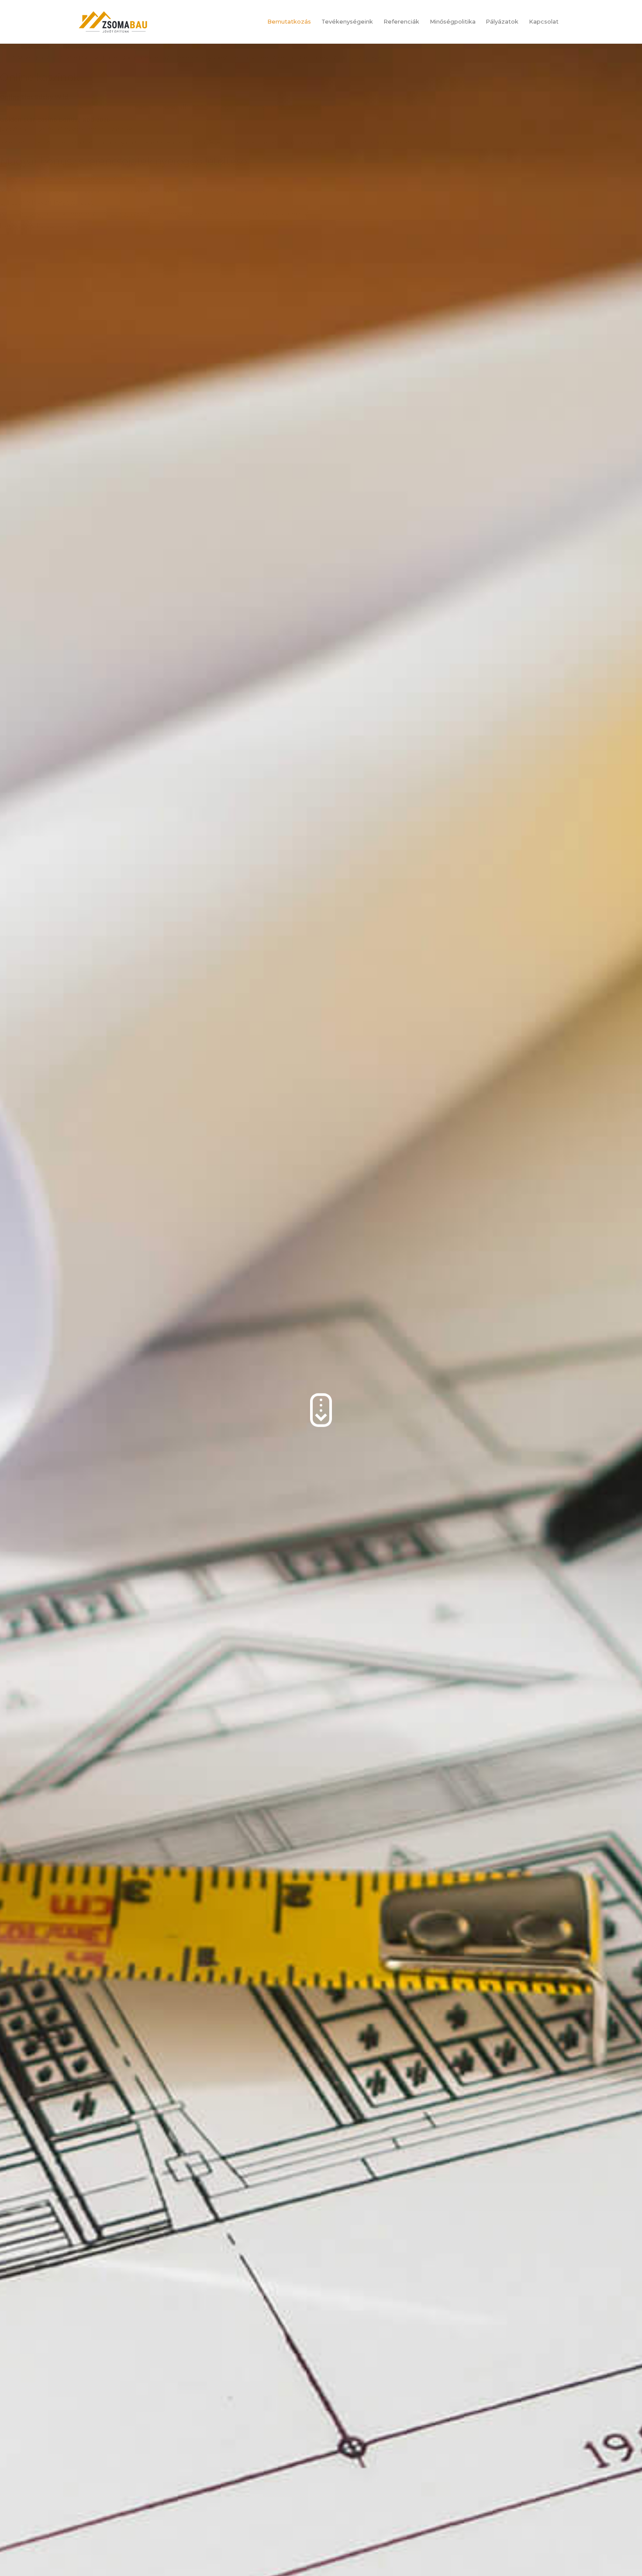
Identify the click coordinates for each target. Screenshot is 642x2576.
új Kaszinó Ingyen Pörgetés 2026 (47, 202)
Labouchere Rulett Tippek (38, 225)
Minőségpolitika (453, 22)
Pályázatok (502, 22)
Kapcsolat (544, 22)
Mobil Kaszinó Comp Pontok (58, 57)
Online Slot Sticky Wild (34, 97)
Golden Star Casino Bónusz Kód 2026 (55, 120)
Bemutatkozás (289, 22)
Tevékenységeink (347, 22)
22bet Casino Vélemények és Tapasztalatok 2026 (70, 179)
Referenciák (401, 22)
